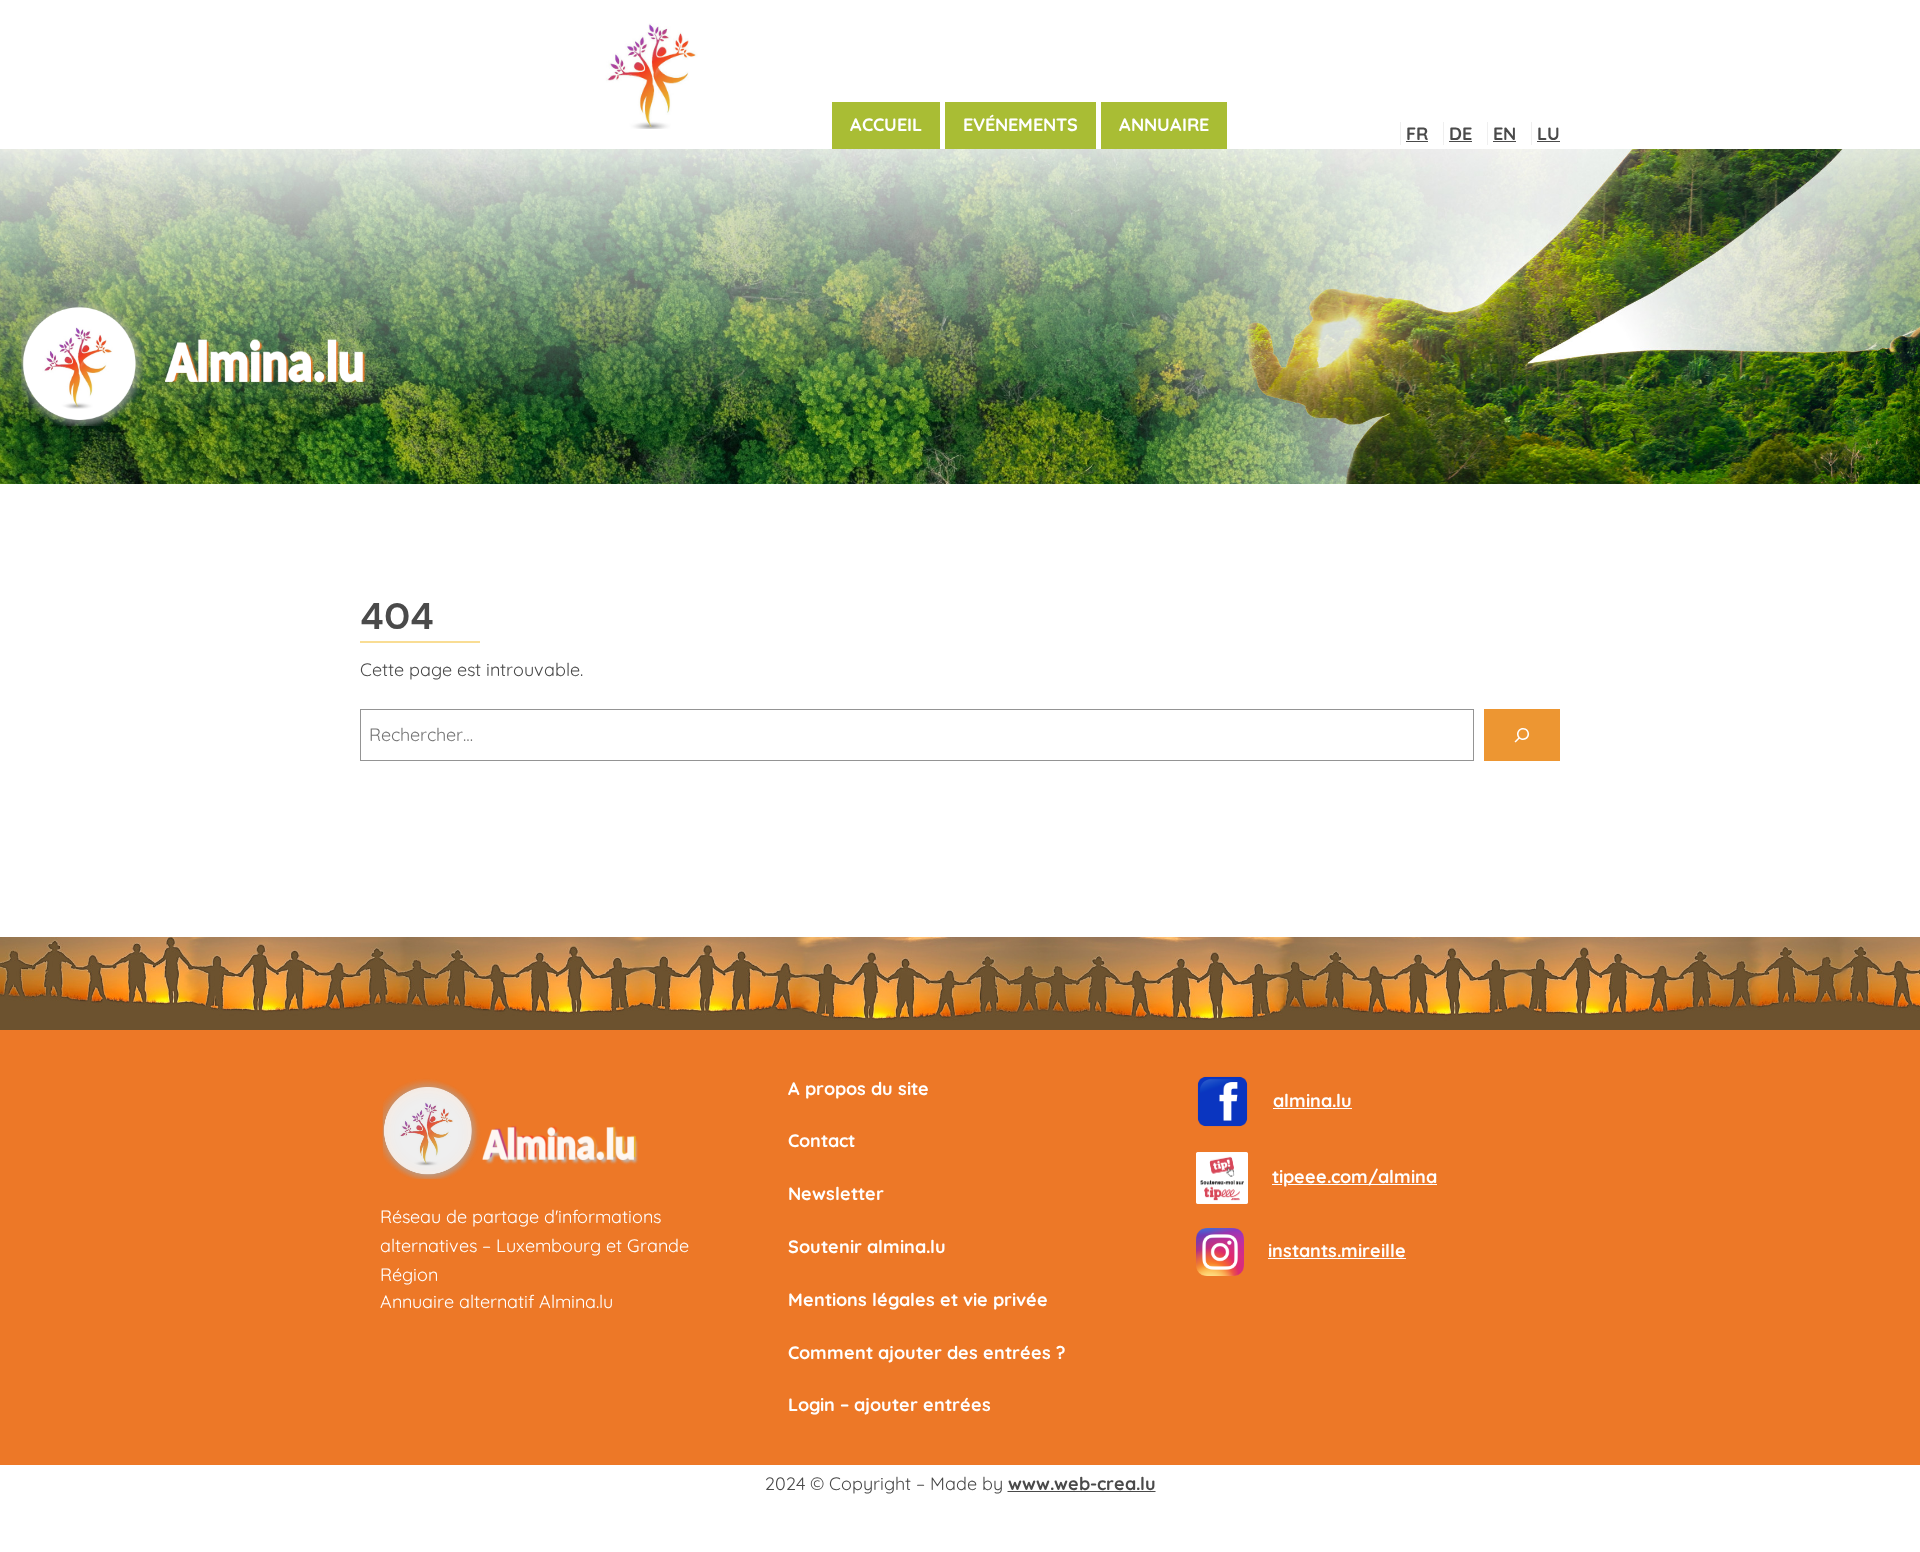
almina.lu (1312, 1100)
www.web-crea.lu (1082, 1483)
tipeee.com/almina (1354, 1176)
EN (1504, 133)
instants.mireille (1337, 1250)
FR (1417, 133)
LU (1548, 133)
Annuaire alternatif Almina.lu (496, 1301)
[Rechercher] (1522, 735)
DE (1460, 133)
